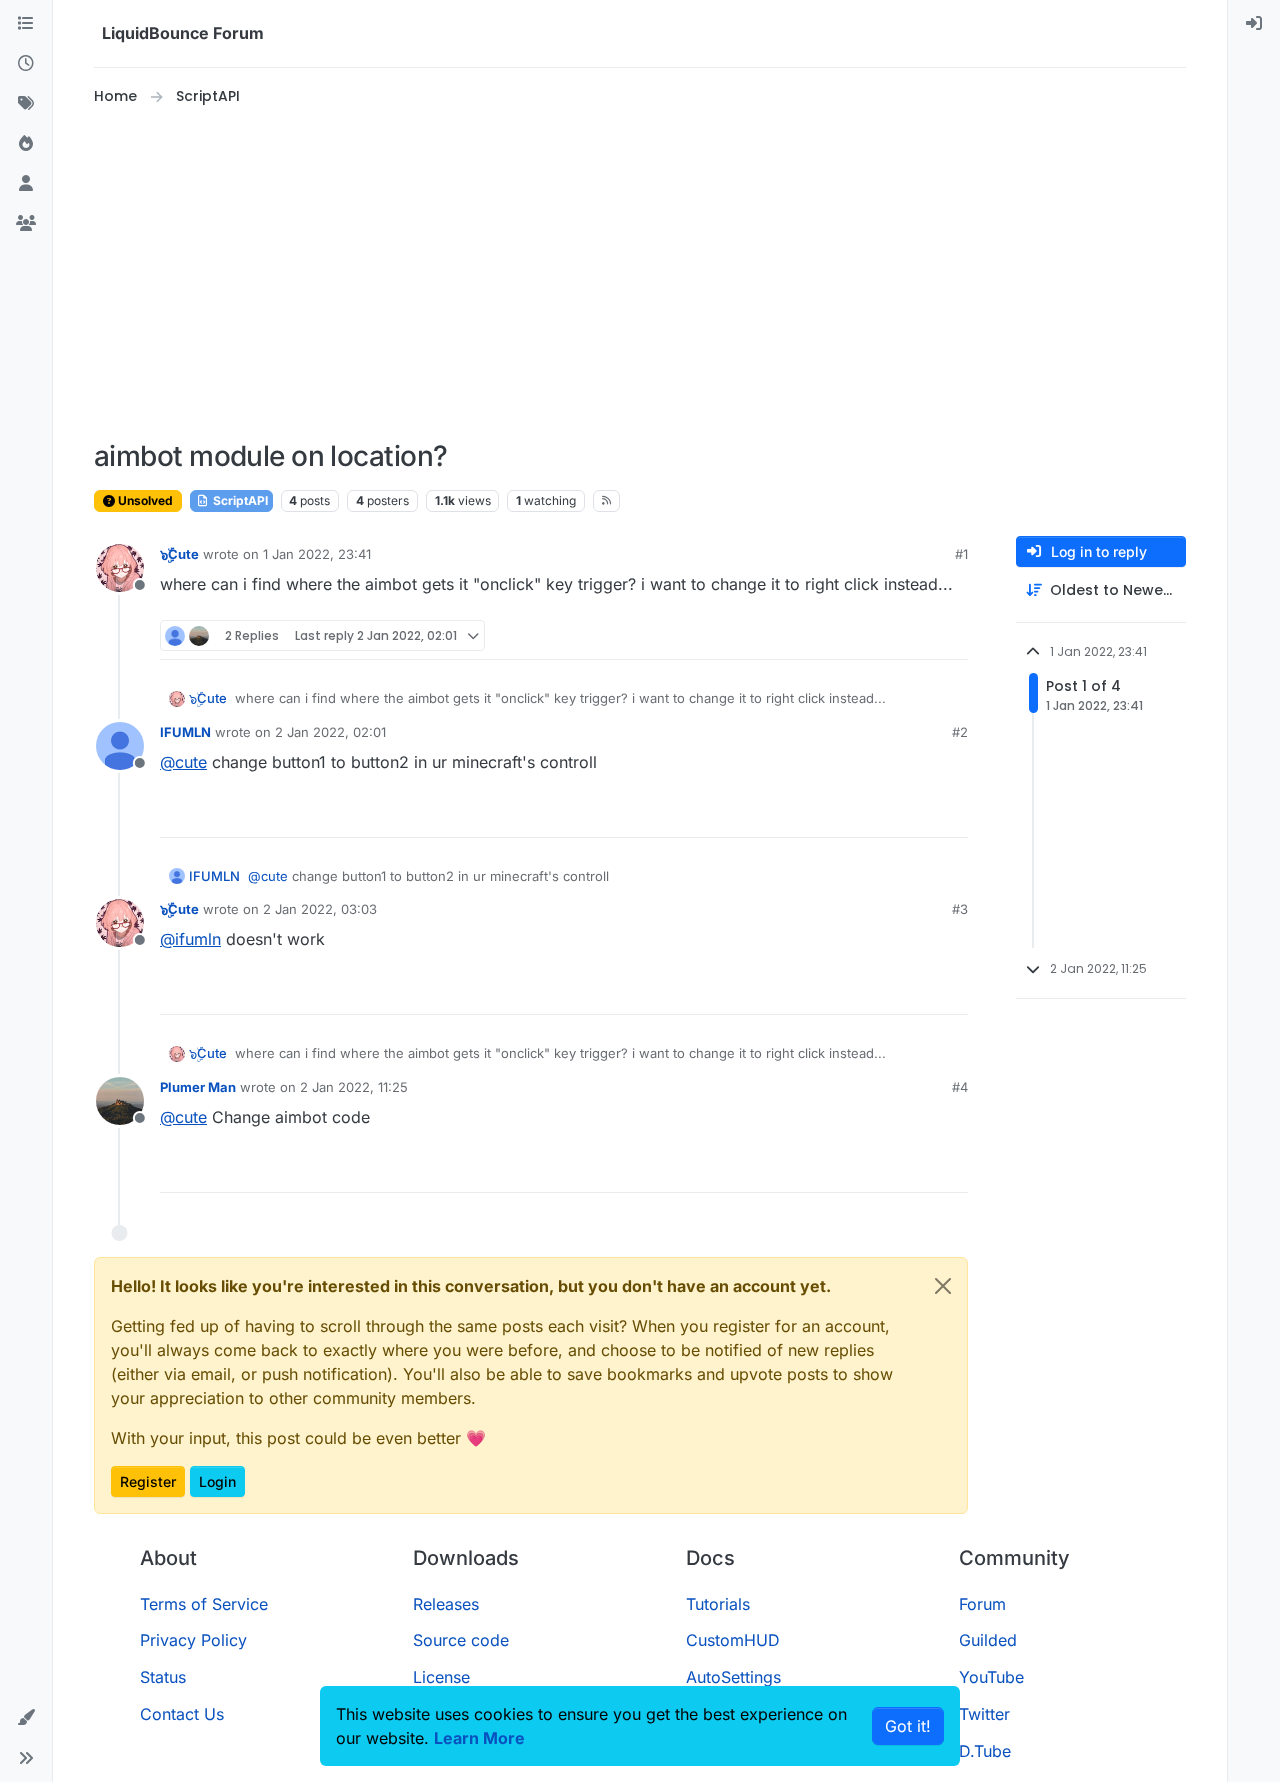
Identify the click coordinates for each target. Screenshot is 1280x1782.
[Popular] (26, 144)
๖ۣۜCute (179, 554)
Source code (461, 1640)
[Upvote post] (916, 635)
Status (163, 1677)
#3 (960, 909)
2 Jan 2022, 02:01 (330, 732)
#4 (960, 1087)
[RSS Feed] (606, 501)
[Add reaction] (878, 635)
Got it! (908, 1726)
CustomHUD (733, 1640)
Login (217, 1481)
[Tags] (26, 104)
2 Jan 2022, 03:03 (320, 909)
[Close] (943, 1286)
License (441, 1677)
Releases (446, 1604)
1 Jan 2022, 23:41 (317, 554)
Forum (982, 1604)
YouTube (991, 1677)
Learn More (479, 1738)
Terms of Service (204, 1604)
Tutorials (718, 1604)
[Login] (1254, 24)
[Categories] (26, 24)
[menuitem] (1254, 24)
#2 (960, 732)
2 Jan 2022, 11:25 (354, 1087)
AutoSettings (733, 1677)
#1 (961, 554)
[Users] (26, 184)
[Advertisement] (640, 274)
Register (148, 1481)
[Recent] (26, 64)
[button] (26, 1718)
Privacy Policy (193, 1640)
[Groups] (26, 224)
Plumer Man (198, 1087)
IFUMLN (185, 732)
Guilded (988, 1640)
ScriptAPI (239, 500)
